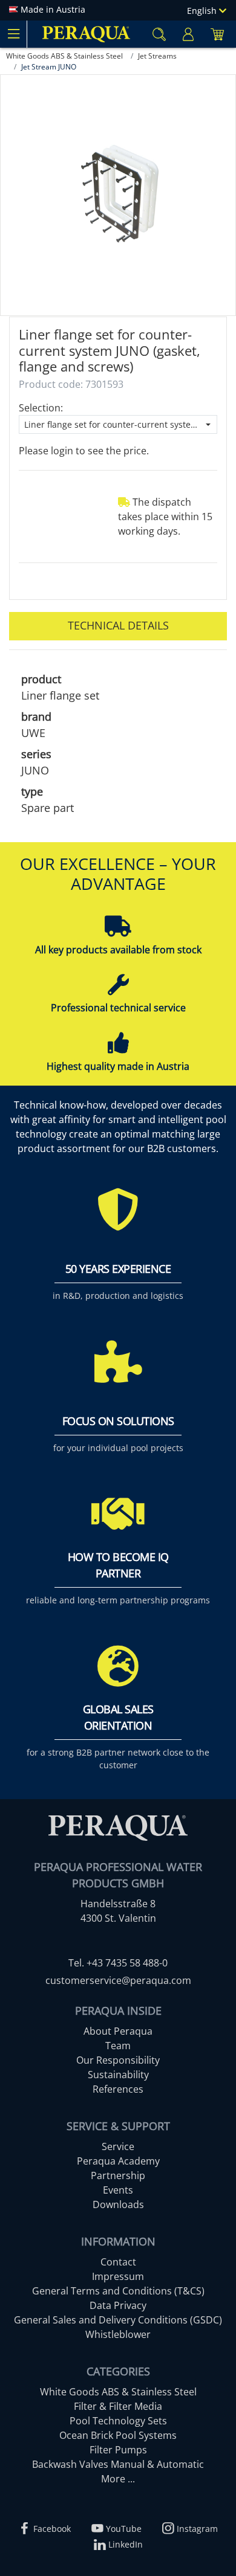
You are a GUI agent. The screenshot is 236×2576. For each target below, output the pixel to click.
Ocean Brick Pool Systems (118, 2435)
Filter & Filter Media (118, 2406)
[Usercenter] (188, 34)
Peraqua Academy (118, 2161)
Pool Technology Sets (118, 2421)
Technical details (118, 625)
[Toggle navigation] (13, 34)
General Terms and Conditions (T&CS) (118, 2291)
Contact (118, 2262)
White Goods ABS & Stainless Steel (118, 2392)
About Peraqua (118, 2031)
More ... (118, 2479)
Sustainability (118, 2075)
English (203, 11)
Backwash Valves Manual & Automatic (118, 2464)
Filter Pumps (118, 2450)
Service (118, 2146)
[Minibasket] (217, 34)
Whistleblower (118, 2334)
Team (118, 2046)
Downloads (118, 2204)
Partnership (118, 2175)
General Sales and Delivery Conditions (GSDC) (118, 2320)
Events (118, 2190)
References (118, 2089)
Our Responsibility (118, 2060)
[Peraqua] (86, 34)
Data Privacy (118, 2305)
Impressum (118, 2276)
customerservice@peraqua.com (118, 1980)
